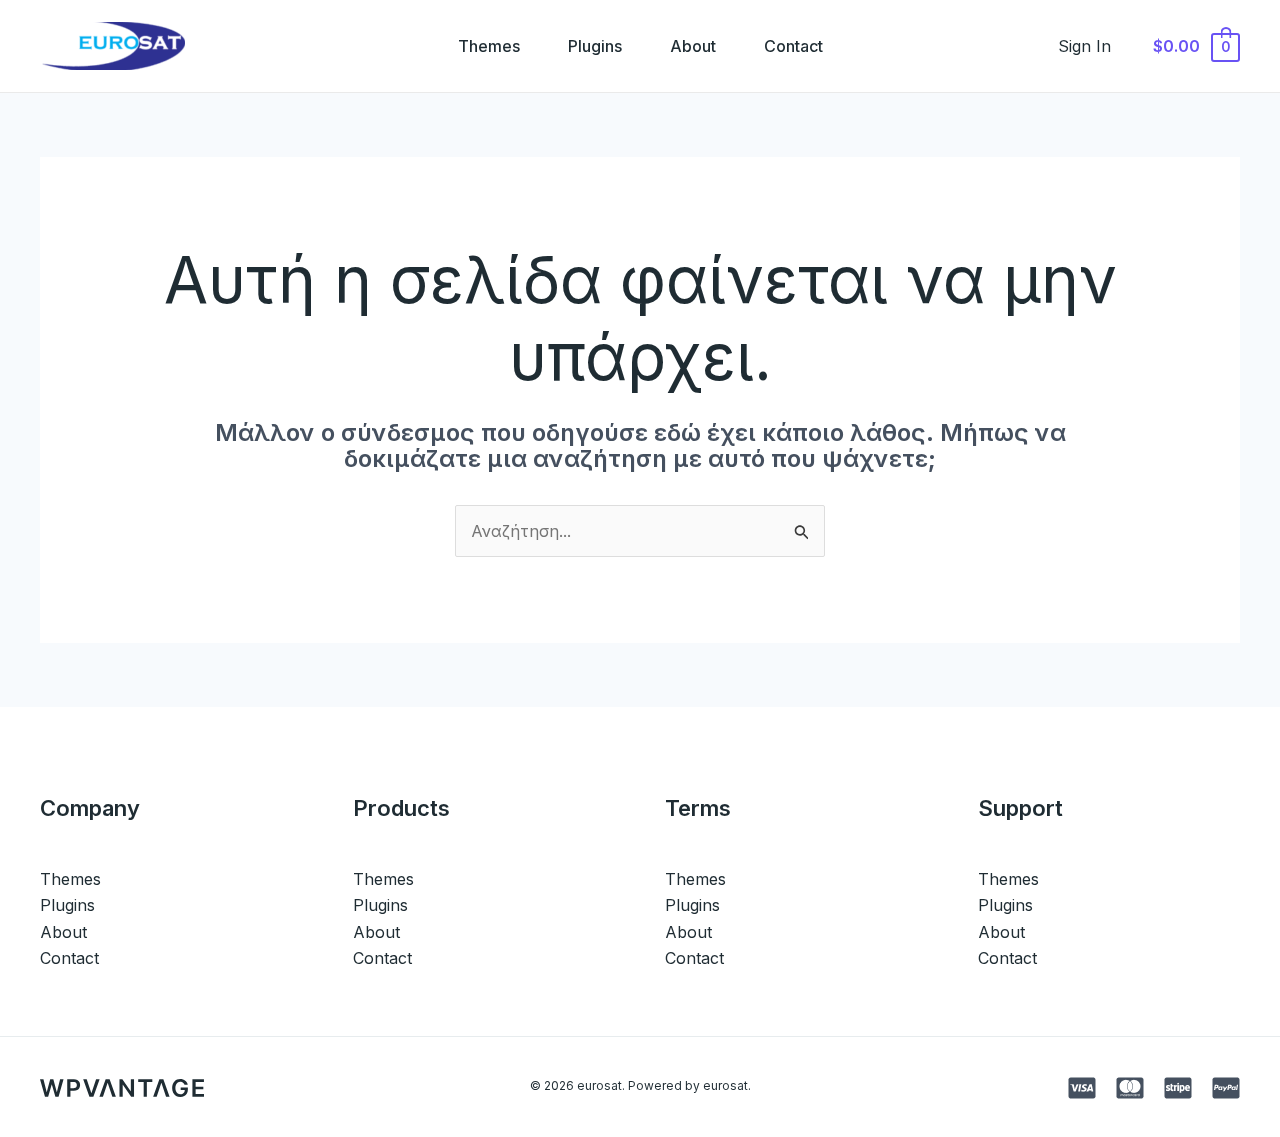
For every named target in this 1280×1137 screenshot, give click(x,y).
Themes (489, 46)
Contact (793, 46)
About (693, 46)
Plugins (595, 46)
